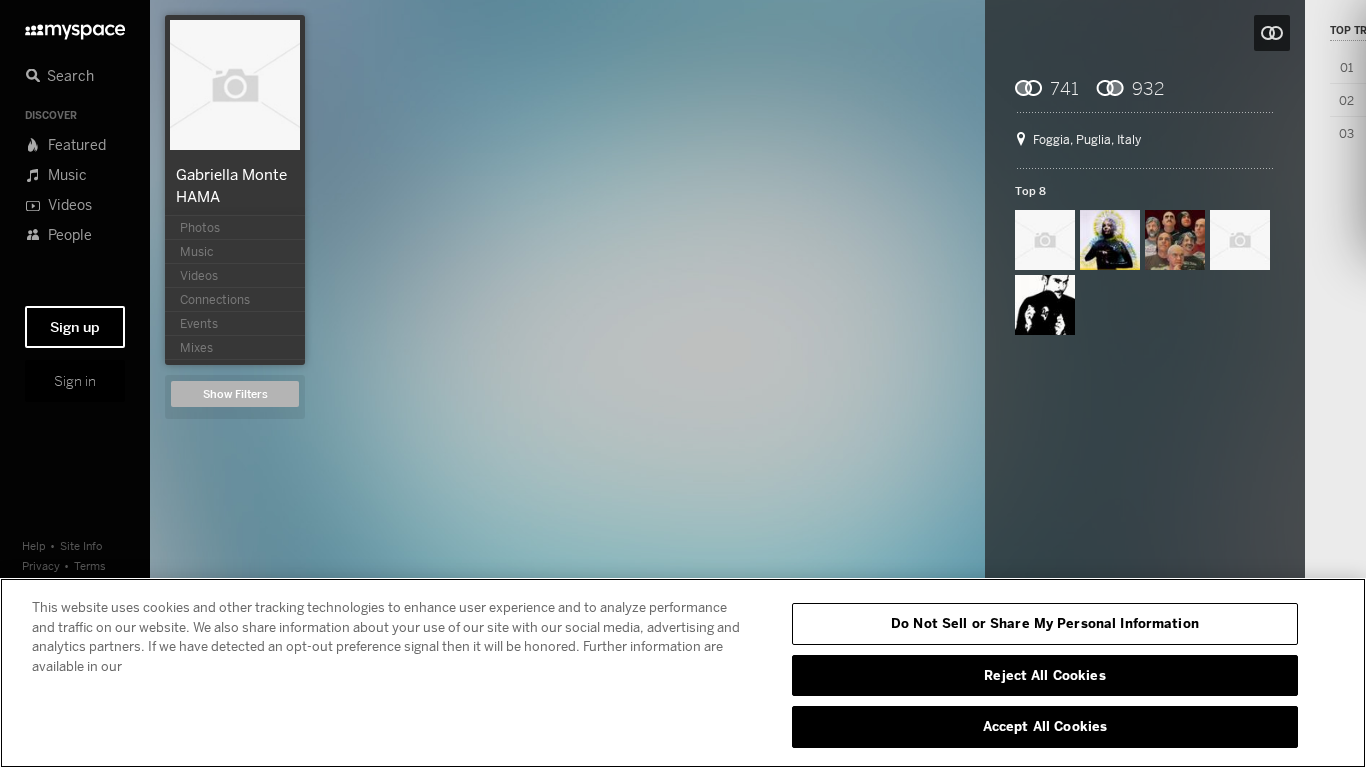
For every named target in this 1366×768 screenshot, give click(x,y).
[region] (683, 673)
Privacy (41, 565)
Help (34, 545)
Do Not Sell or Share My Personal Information (1045, 623)
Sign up (75, 327)
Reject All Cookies (1044, 675)
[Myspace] (75, 26)
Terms (90, 565)
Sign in (75, 381)
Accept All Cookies (1045, 726)
